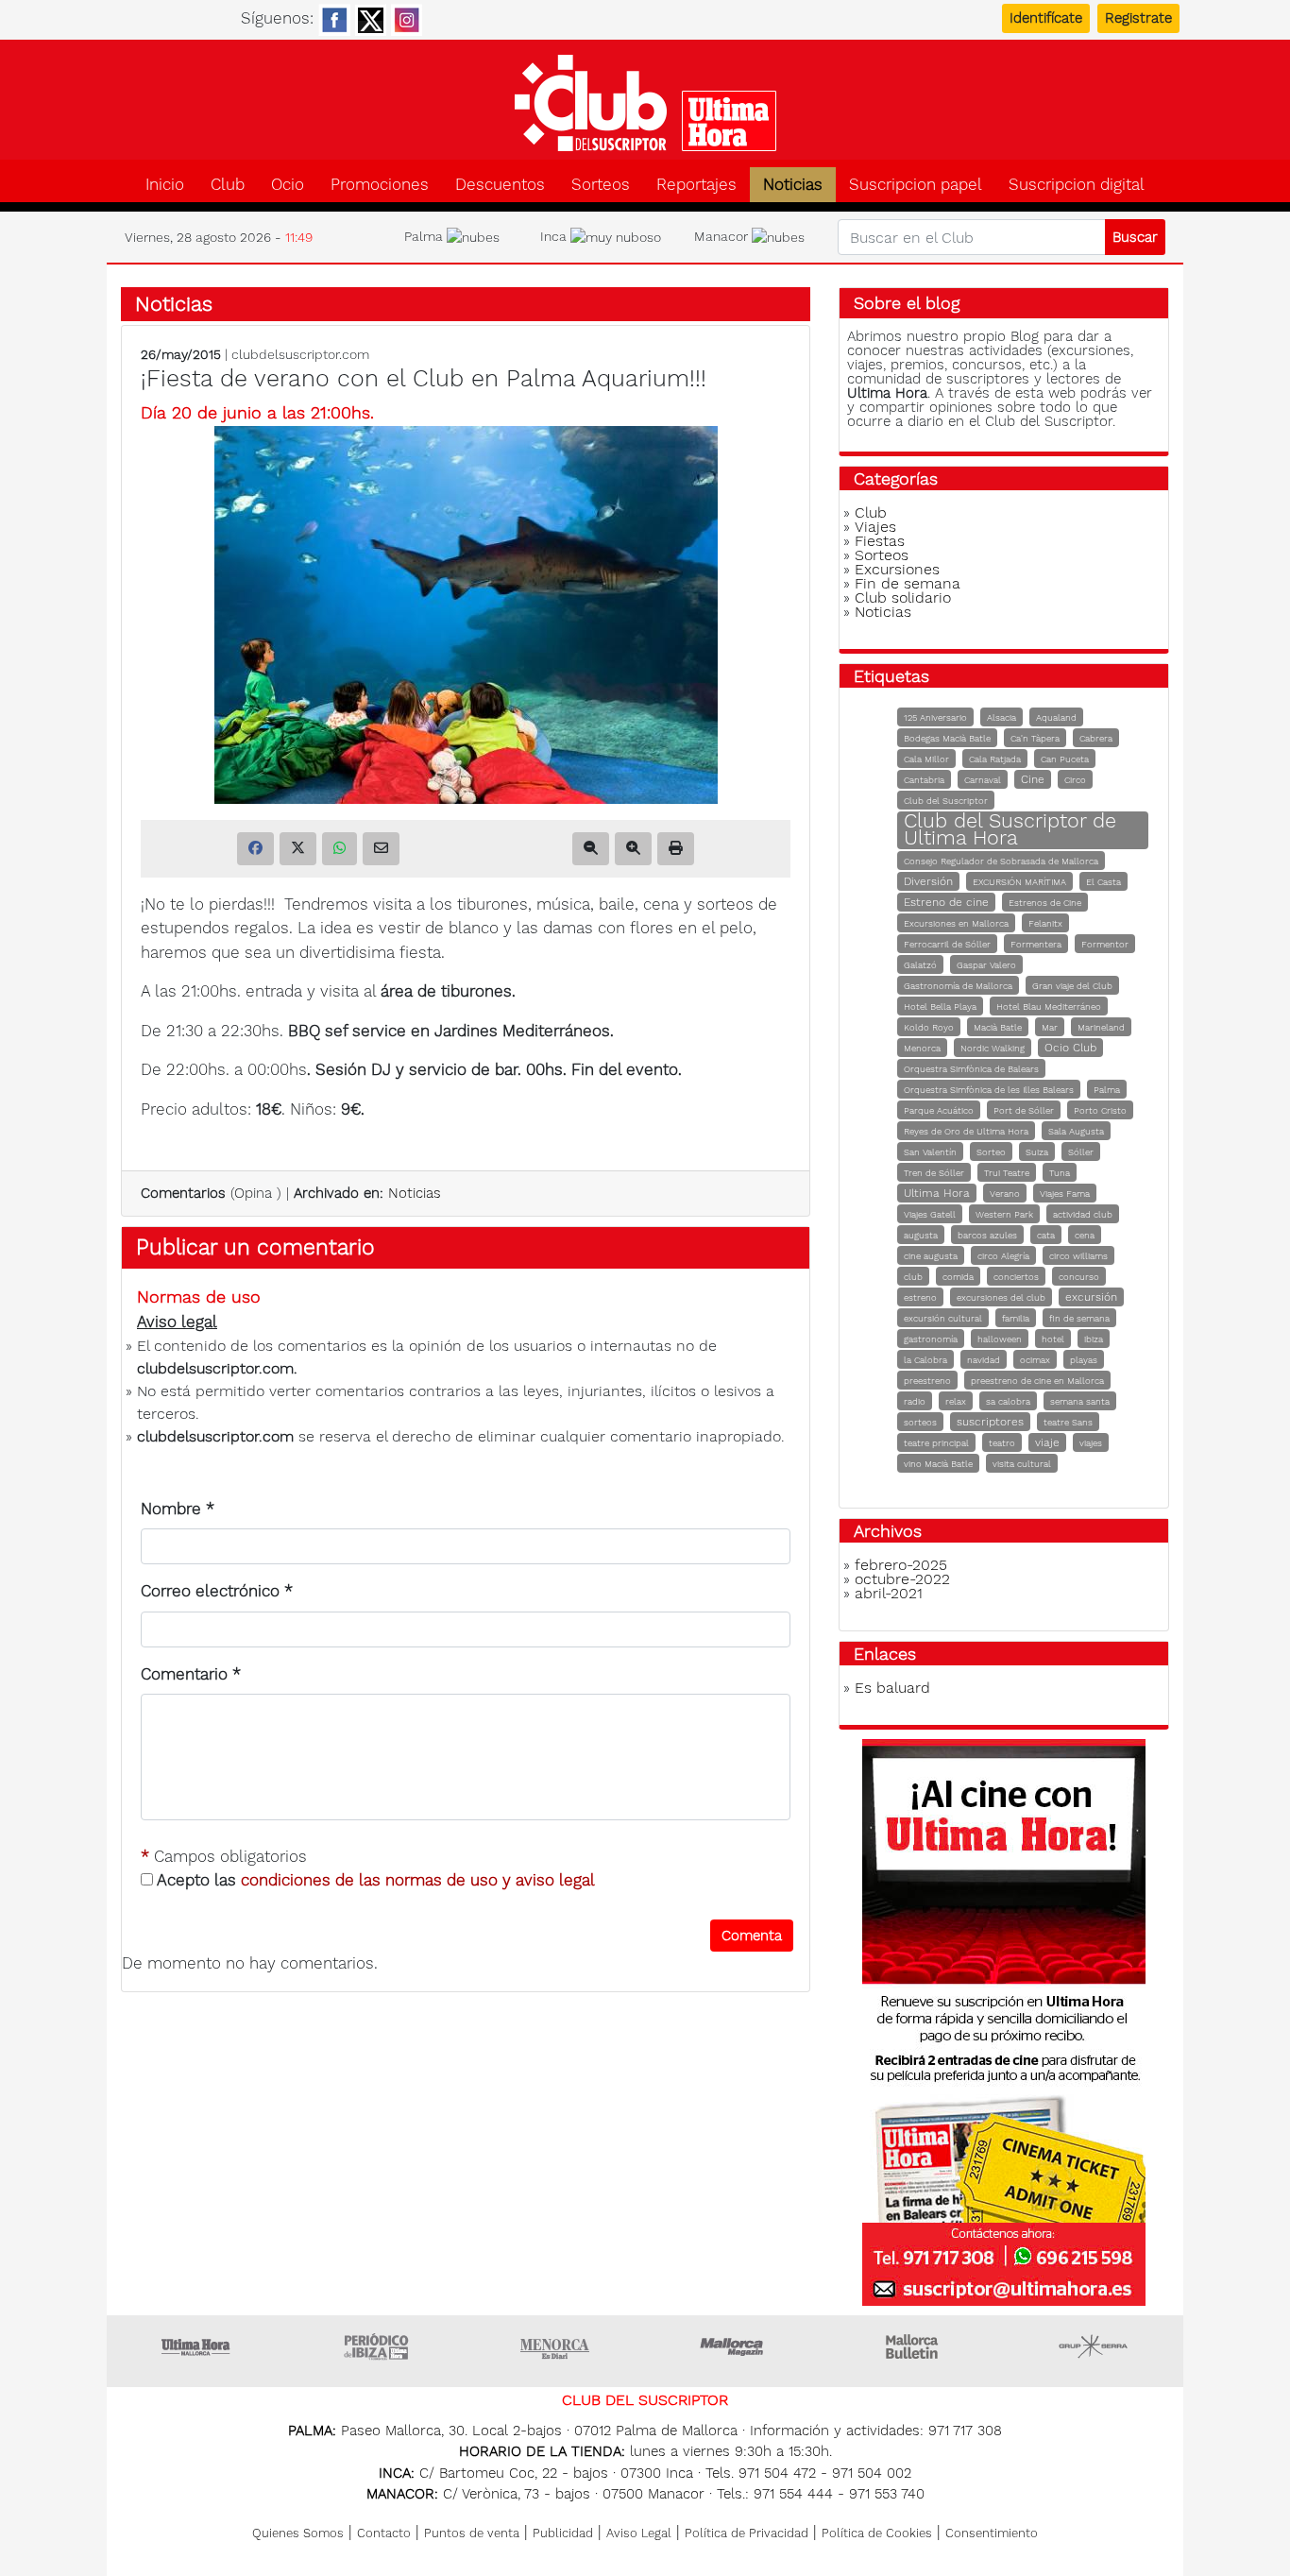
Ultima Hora (937, 1193)
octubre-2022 (902, 1579)
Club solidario (903, 597)
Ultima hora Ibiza (376, 2346)
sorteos (920, 1422)
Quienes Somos (298, 2533)
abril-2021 (889, 1593)
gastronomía (931, 1339)
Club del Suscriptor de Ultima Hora (1010, 829)
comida (958, 1277)
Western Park (1004, 1214)
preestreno (927, 1381)
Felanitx (1045, 923)
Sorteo (991, 1152)
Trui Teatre (1007, 1173)
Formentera (1036, 944)
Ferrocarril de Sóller (947, 944)
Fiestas (880, 541)
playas (1084, 1360)
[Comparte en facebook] (255, 849)
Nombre (178, 1509)
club (913, 1277)
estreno (920, 1297)
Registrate (1138, 18)
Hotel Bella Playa (940, 1007)
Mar (1050, 1027)
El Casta (1103, 882)
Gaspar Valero (986, 965)
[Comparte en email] (381, 849)
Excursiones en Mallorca (956, 923)
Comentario (191, 1674)
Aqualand (1056, 717)
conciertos (1016, 1277)
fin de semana (1079, 1318)
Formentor (1105, 944)
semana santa (1080, 1401)
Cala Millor (926, 759)
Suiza (1037, 1152)
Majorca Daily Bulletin (914, 2346)
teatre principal (936, 1443)
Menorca (922, 1048)
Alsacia (1001, 717)
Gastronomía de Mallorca (958, 986)
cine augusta (931, 1256)
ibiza (1094, 1339)
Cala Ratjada (995, 759)
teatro (1002, 1443)
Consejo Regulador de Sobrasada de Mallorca (1001, 861)
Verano (1005, 1194)
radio (915, 1401)
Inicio (165, 185)
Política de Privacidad (747, 2533)
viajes (1091, 1443)
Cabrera (1096, 738)
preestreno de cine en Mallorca (1037, 1381)
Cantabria (924, 780)
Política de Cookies (877, 2533)
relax (956, 1401)
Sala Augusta (1076, 1131)
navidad (984, 1360)
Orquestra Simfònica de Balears (971, 1069)
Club (228, 185)
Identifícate (1046, 18)
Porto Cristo (1100, 1110)
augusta (921, 1235)
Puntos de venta (472, 2533)
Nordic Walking (993, 1048)
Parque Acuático (939, 1110)
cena (1085, 1235)
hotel (1053, 1339)
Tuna (1060, 1173)
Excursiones (897, 569)
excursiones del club (1001, 1297)
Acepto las (374, 1880)
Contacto (384, 2533)
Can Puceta (1065, 759)
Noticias (793, 185)
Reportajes (696, 185)
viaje (1047, 1442)
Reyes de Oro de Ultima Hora (966, 1131)
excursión (1091, 1297)
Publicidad (563, 2533)
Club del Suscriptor (946, 801)
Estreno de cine (946, 902)
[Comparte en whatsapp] (339, 849)
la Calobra (925, 1360)
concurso (1079, 1277)
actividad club (1083, 1214)
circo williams (1078, 1256)
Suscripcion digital (1077, 185)
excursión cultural (943, 1318)
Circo (1075, 780)
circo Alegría (1003, 1256)
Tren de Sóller (934, 1173)
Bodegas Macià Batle (947, 738)
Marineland (1101, 1027)
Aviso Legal (639, 2533)
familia (1016, 1318)
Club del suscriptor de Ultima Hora (645, 103)
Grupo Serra (1094, 2346)
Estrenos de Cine (1045, 903)
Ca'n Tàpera (1035, 738)
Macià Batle (998, 1027)
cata (1046, 1235)
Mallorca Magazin (735, 2346)
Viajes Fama (1065, 1194)
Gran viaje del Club (1072, 986)
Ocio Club (1070, 1048)
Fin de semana (908, 583)
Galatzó (920, 965)
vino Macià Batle (938, 1464)
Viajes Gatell (930, 1214)
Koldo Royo (929, 1027)
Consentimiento (992, 2533)
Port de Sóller (1024, 1110)
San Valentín (930, 1152)
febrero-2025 (901, 1565)
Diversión (928, 881)
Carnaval (983, 780)
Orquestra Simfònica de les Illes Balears (989, 1090)
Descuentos (500, 185)
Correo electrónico (217, 1591)
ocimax (1035, 1360)
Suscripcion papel (916, 185)
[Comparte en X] (298, 849)
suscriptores (990, 1422)
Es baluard (892, 1688)
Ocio (288, 185)
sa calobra (1008, 1401)
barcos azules (987, 1235)
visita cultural (1022, 1464)
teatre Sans (1068, 1422)
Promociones (380, 185)
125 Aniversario (935, 717)
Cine (1033, 779)
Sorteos (601, 185)
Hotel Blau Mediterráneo (1049, 1007)
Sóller (1081, 1152)
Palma (1107, 1090)
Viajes (875, 527)
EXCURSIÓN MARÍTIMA (1019, 882)
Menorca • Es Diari (555, 2346)
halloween (1000, 1339)
